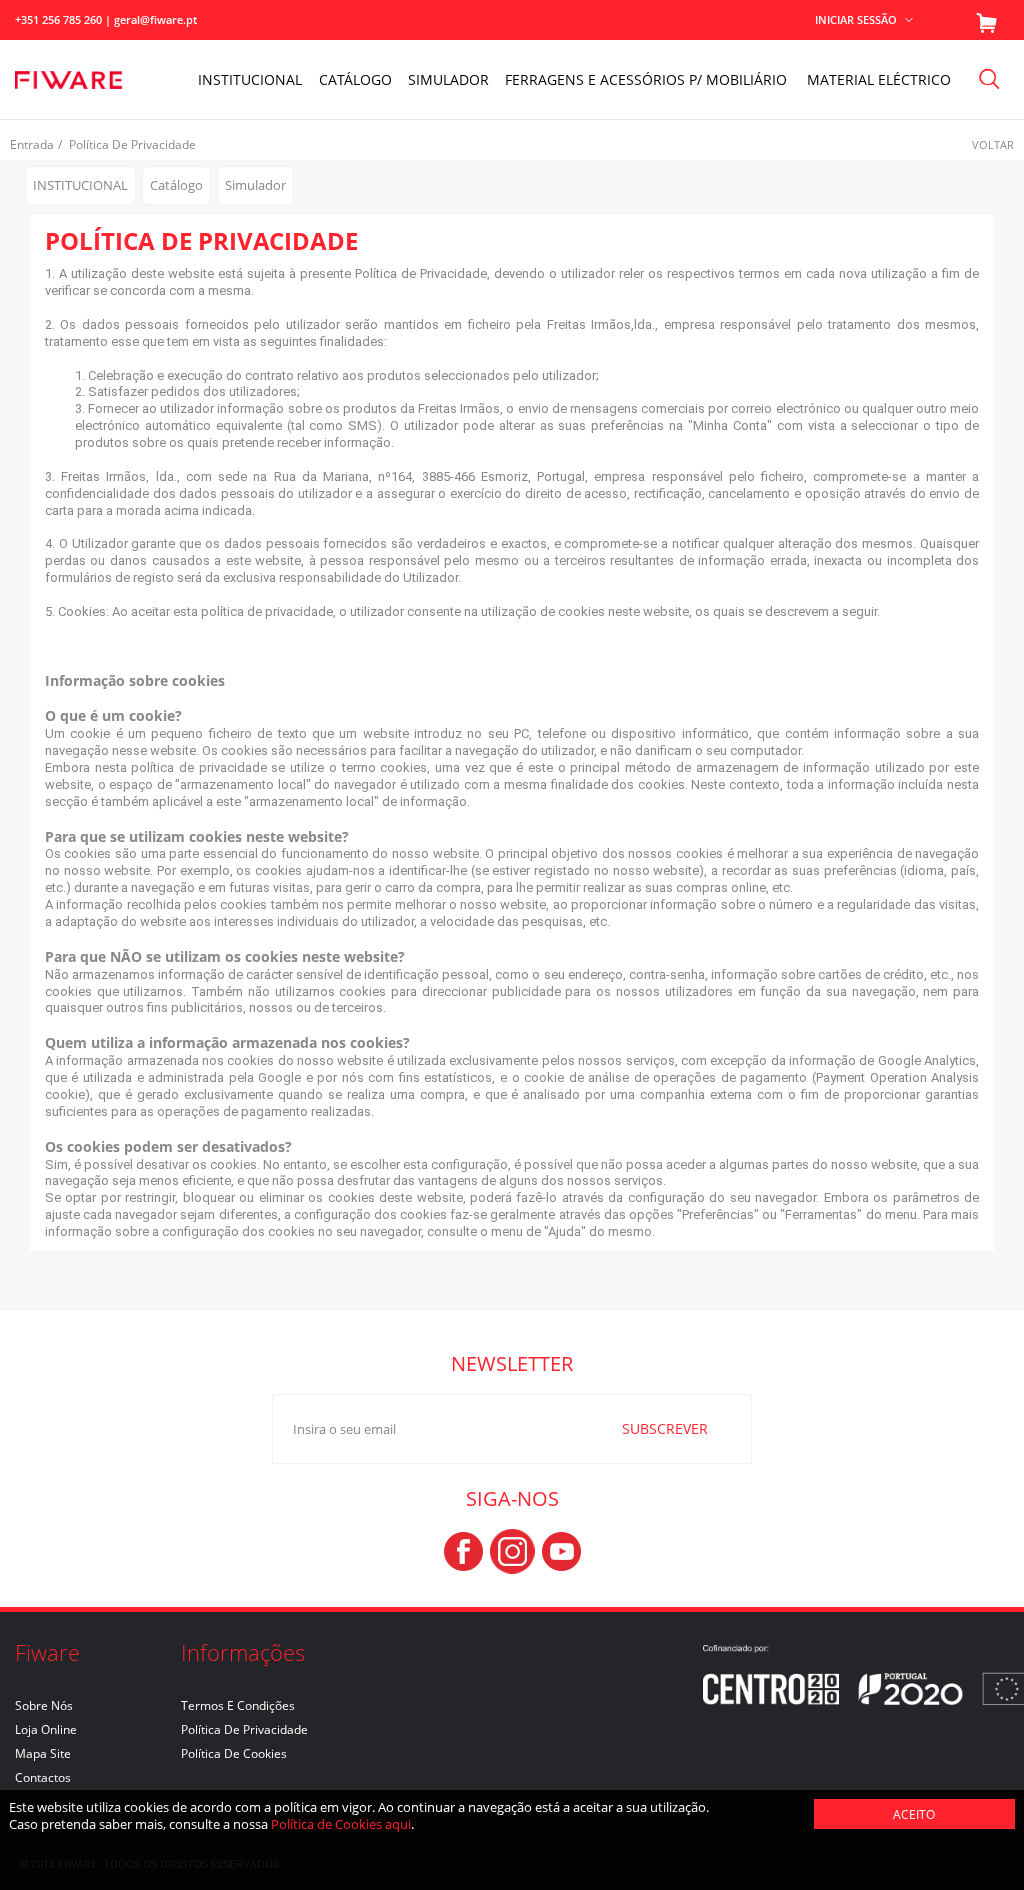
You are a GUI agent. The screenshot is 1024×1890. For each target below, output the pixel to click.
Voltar (993, 144)
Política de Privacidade (244, 1729)
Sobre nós (44, 1705)
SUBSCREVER (665, 1428)
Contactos (43, 1777)
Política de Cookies (234, 1753)
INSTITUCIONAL (250, 79)
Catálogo (355, 79)
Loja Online (46, 1729)
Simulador (448, 79)
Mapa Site (43, 1753)
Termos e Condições (238, 1705)
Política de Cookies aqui (341, 1824)
